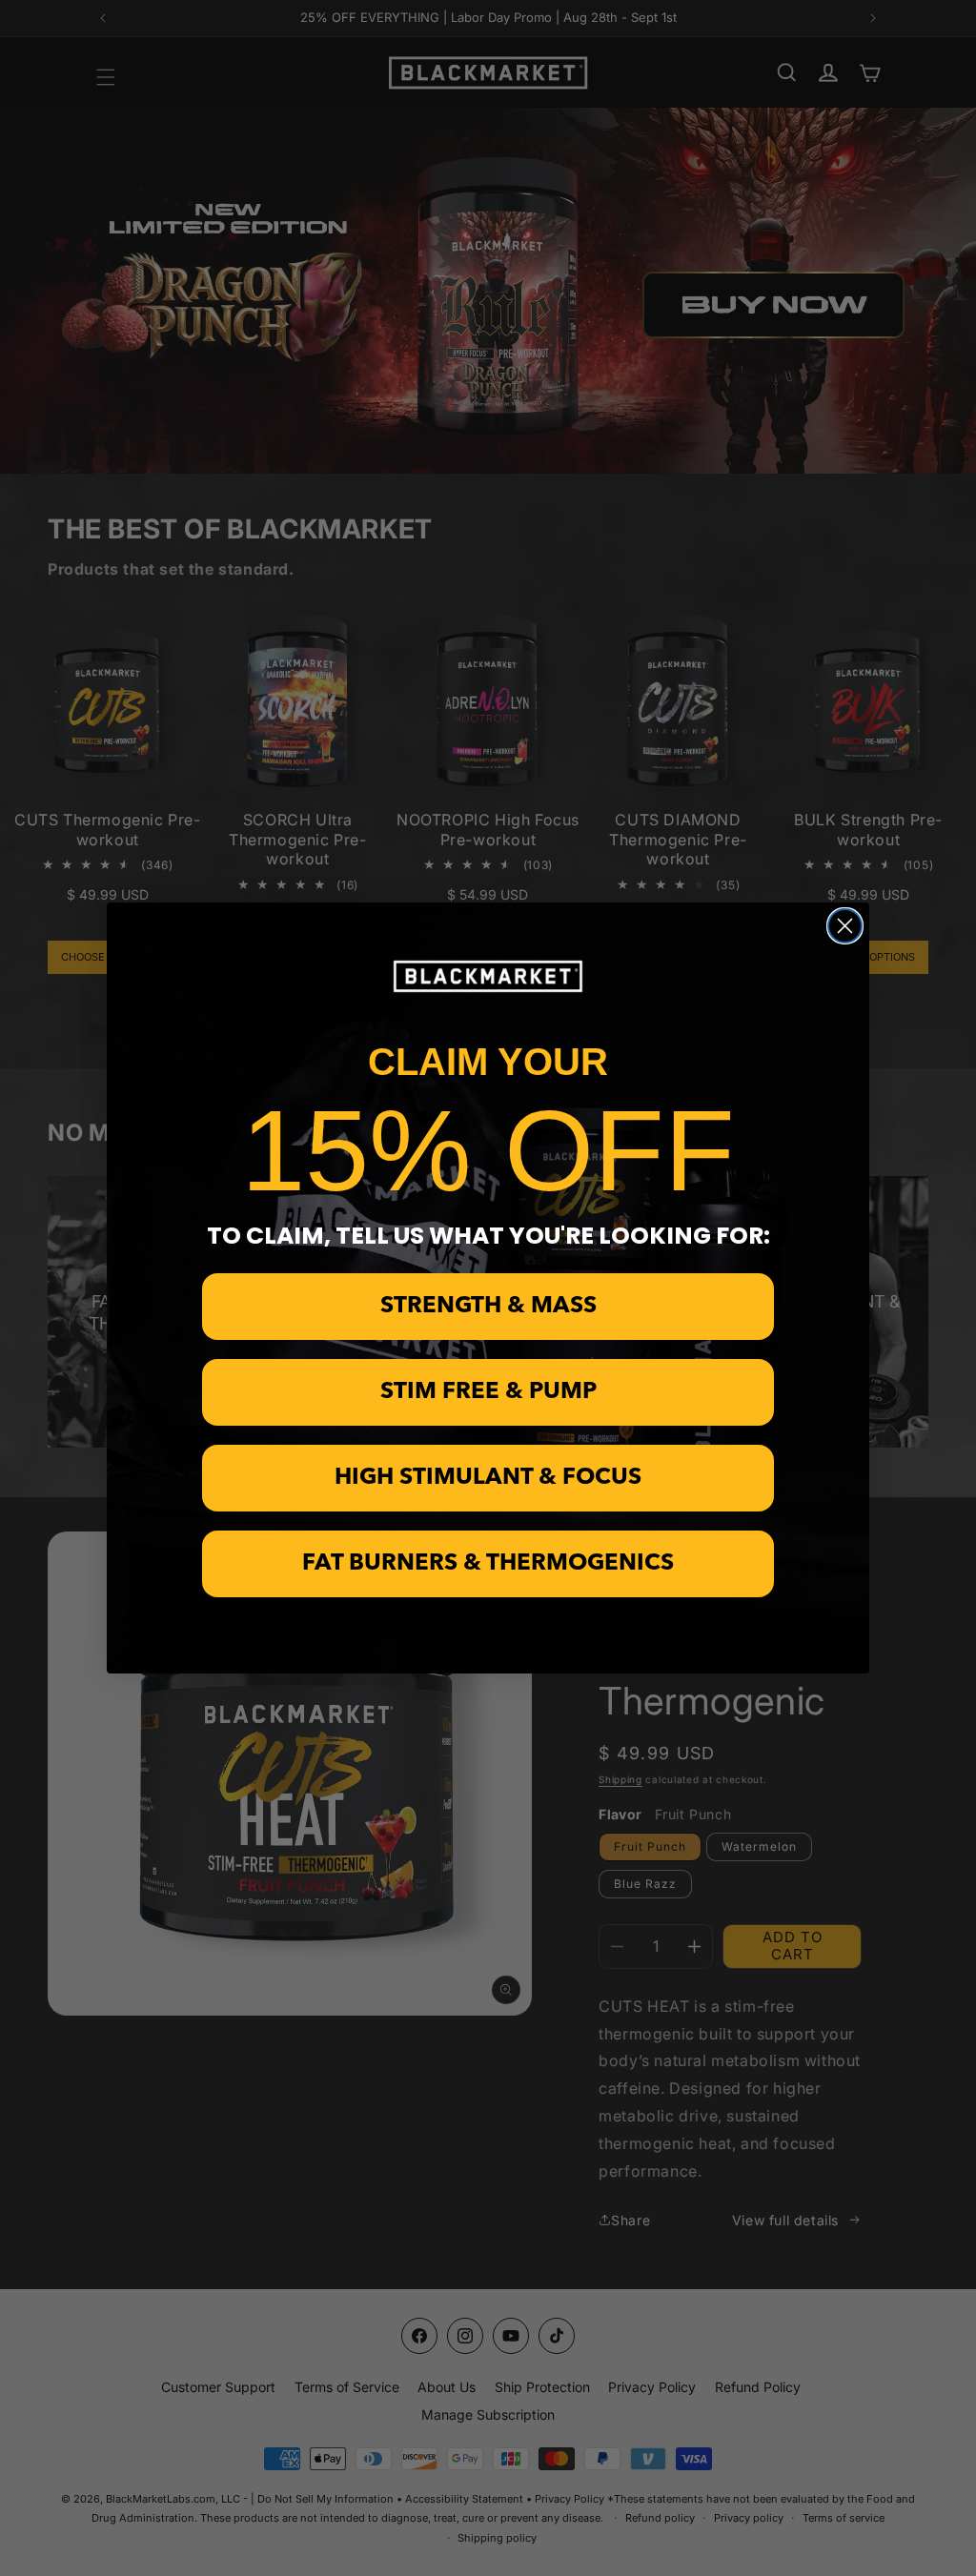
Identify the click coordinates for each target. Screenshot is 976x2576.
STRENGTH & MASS (488, 1307)
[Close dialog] (845, 926)
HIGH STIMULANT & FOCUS (488, 1478)
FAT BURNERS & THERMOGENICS (488, 1564)
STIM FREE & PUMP (488, 1392)
